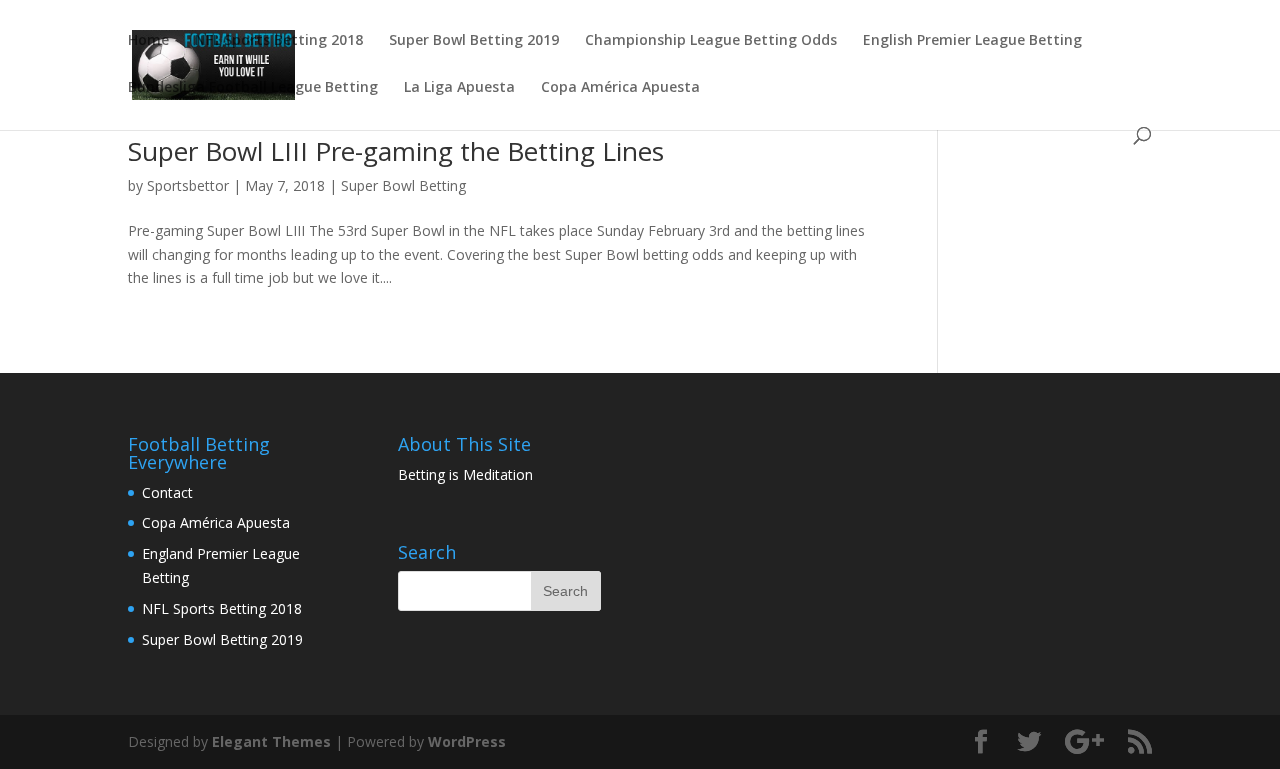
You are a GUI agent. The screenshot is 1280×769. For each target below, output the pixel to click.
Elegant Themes (271, 741)
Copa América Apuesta (620, 88)
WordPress (467, 741)
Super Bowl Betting (403, 185)
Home (148, 41)
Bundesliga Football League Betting (253, 88)
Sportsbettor (188, 185)
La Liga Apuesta (459, 88)
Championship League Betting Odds (711, 41)
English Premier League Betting (972, 41)
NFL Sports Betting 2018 (279, 41)
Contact (167, 492)
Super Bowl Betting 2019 (474, 41)
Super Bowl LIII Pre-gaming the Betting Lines (396, 151)
